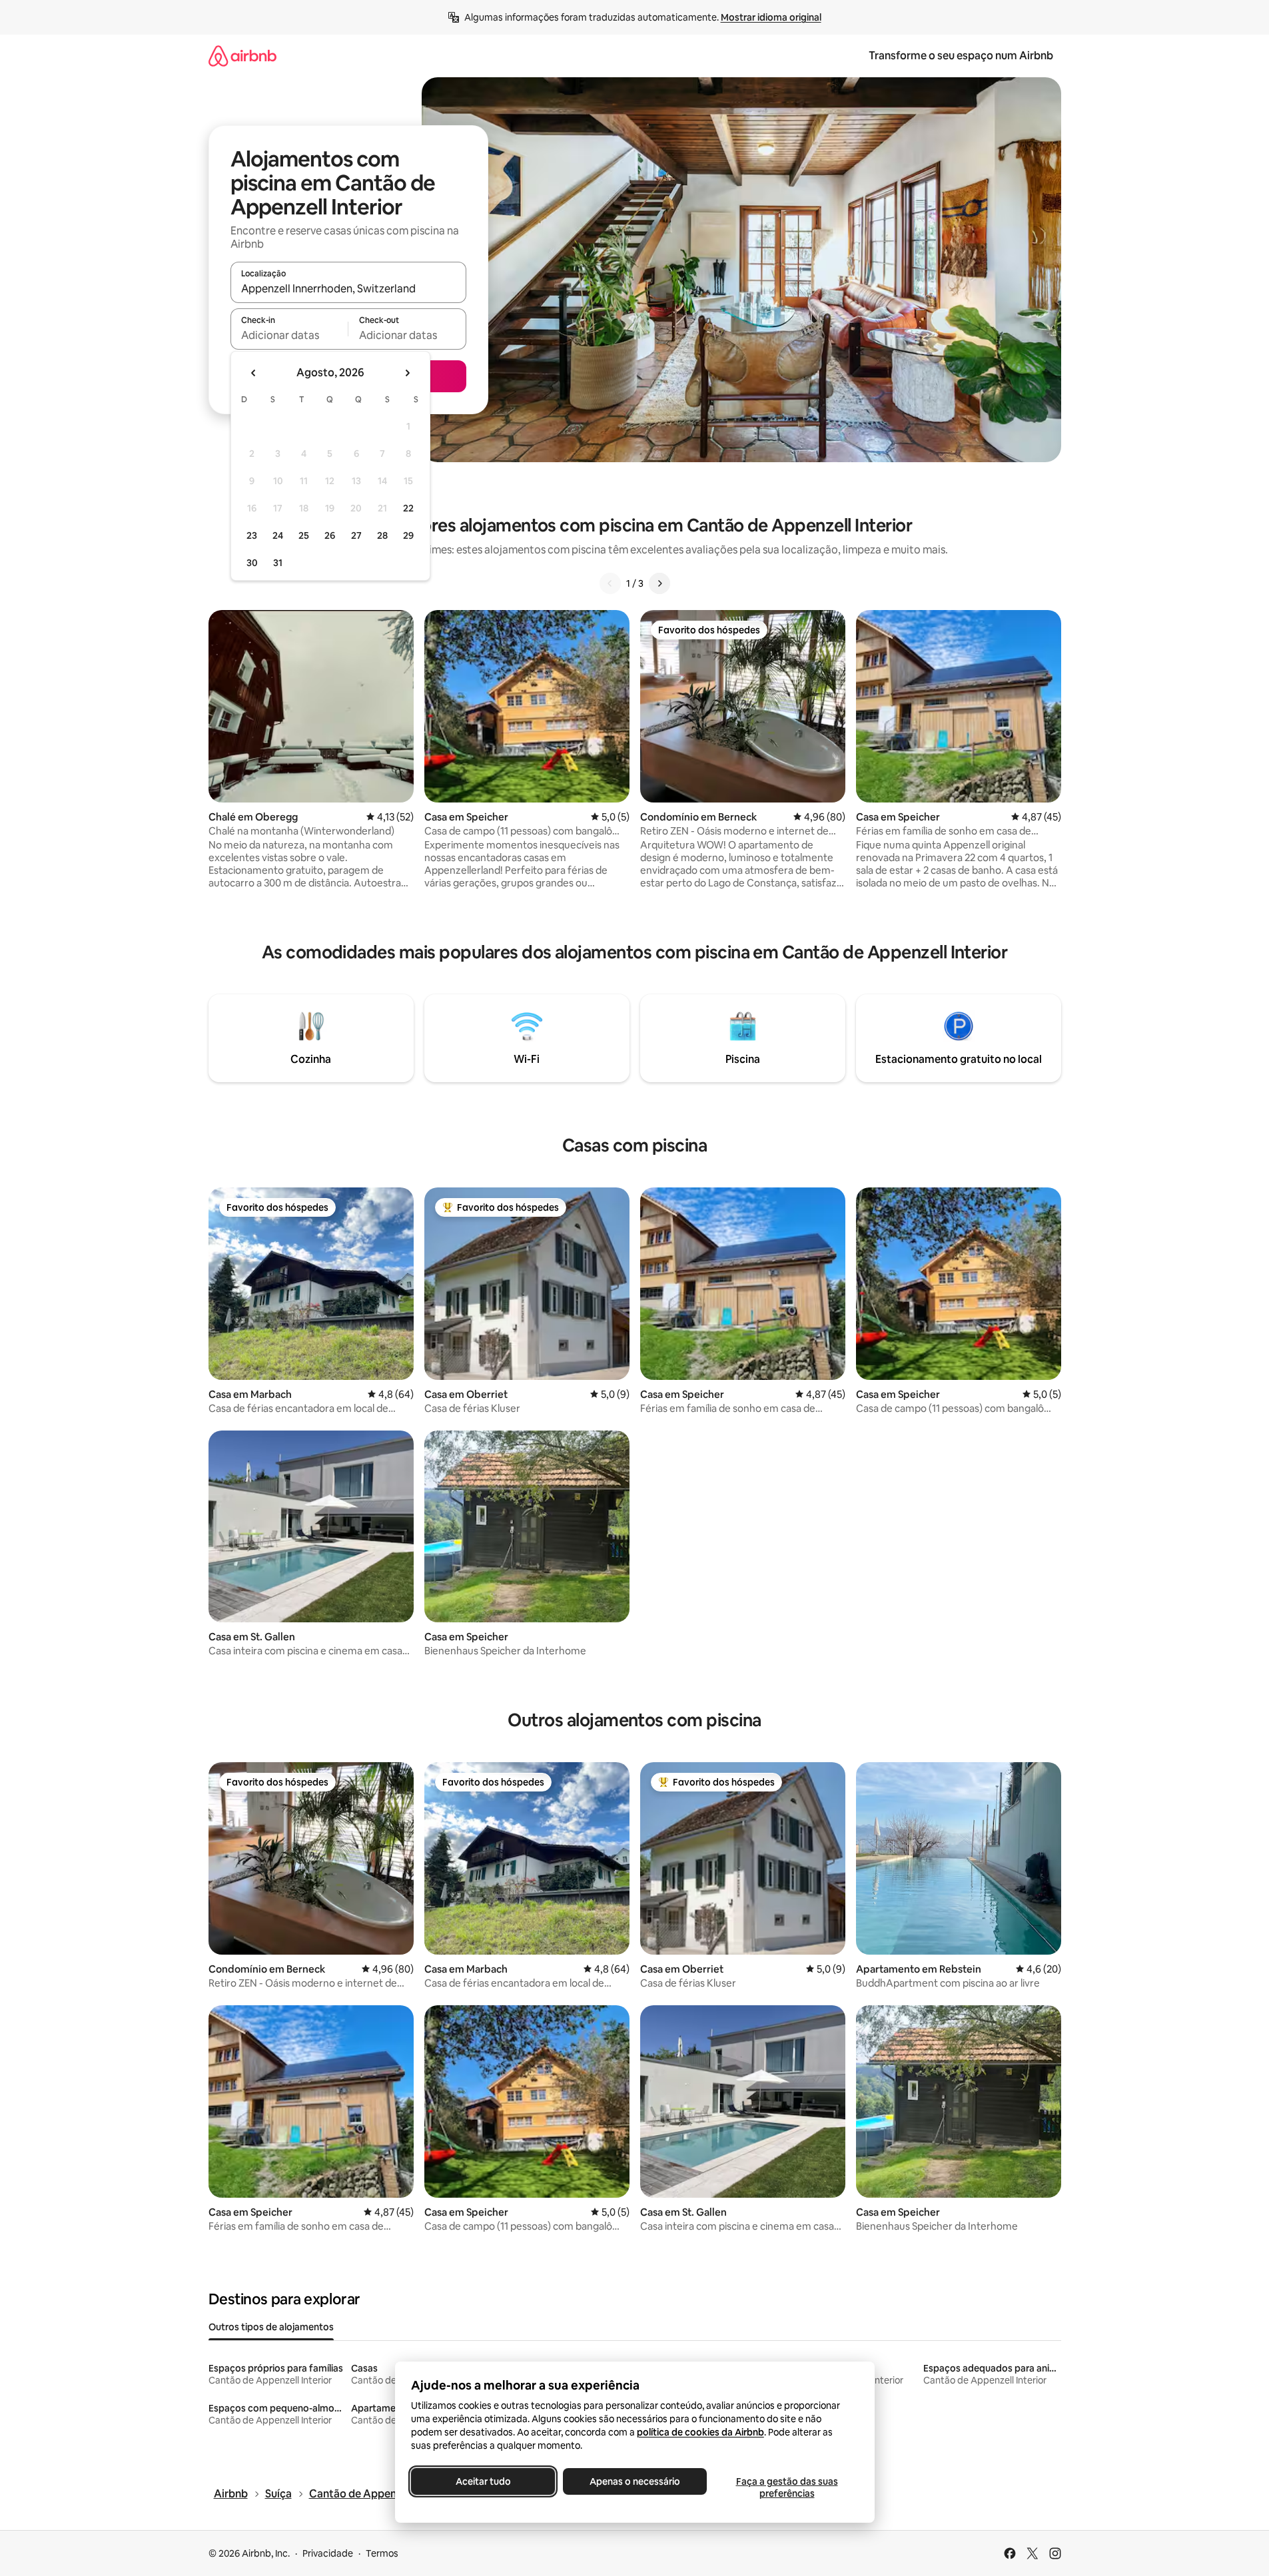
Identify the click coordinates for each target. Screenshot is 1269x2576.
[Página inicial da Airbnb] (242, 56)
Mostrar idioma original (771, 17)
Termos (382, 2553)
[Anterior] (610, 583)
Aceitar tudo (483, 2481)
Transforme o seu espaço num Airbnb (961, 56)
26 (330, 535)
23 (252, 535)
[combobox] (348, 288)
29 (408, 535)
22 (408, 508)
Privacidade (328, 2553)
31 (278, 563)
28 (382, 535)
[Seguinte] (659, 583)
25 (304, 535)
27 (356, 535)
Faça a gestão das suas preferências (786, 2487)
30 (252, 563)
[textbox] (289, 335)
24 (278, 535)
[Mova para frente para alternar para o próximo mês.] (407, 373)
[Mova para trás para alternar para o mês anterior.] (254, 373)
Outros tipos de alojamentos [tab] (271, 2327)
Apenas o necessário (635, 2481)
